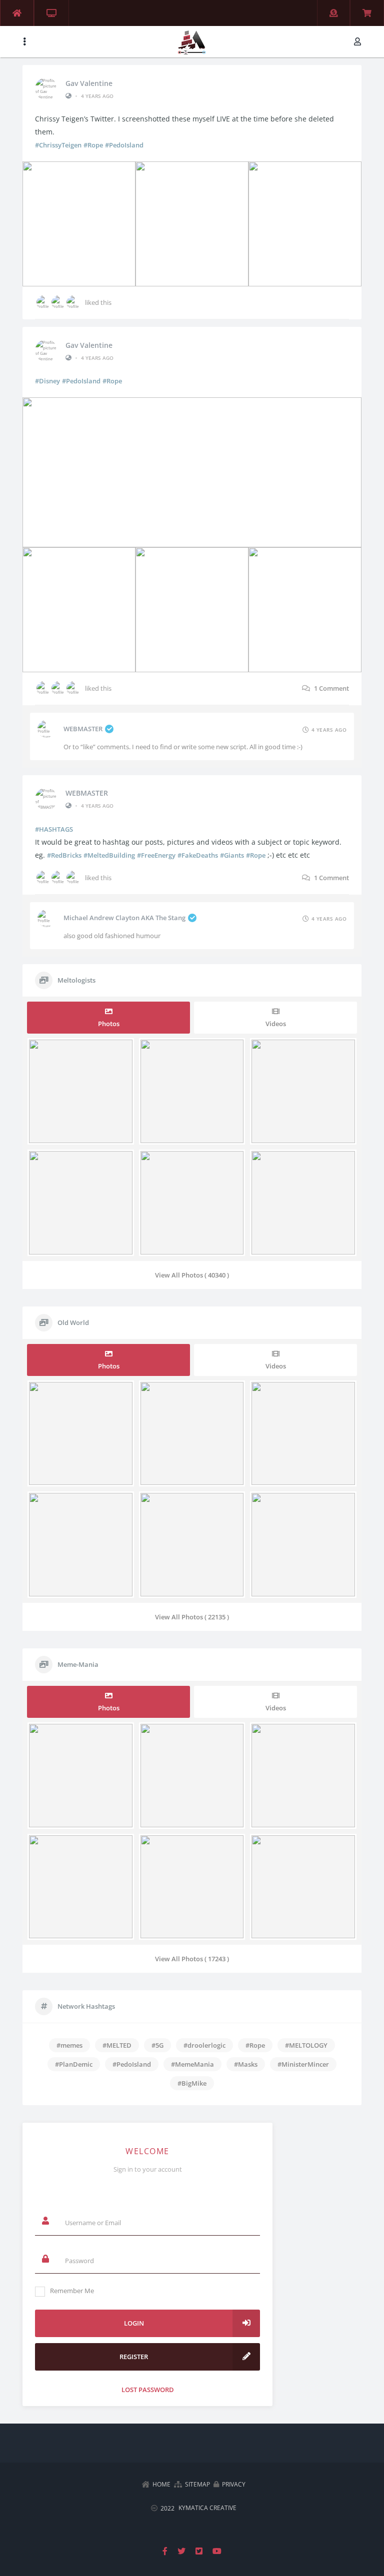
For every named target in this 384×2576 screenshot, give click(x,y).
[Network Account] (359, 42)
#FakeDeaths (198, 855)
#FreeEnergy (156, 855)
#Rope (93, 145)
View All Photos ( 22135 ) (192, 1617)
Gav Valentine (89, 83)
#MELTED (117, 2045)
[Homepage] (17, 13)
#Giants (232, 855)
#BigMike (192, 2083)
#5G (157, 2045)
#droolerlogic (204, 2045)
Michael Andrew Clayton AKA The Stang (124, 918)
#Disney (47, 381)
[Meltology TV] (51, 13)
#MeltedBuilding (109, 855)
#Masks (246, 2064)
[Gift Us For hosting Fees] (333, 13)
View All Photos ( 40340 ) (192, 1275)
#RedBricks (64, 855)
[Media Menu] (24, 42)
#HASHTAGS (54, 829)
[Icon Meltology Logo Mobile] (192, 32)
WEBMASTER (83, 729)
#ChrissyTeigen (58, 145)
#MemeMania (192, 2064)
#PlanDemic (74, 2064)
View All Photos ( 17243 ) (192, 1959)
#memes (69, 2045)
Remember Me (72, 2291)
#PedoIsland (124, 145)
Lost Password (148, 2389)
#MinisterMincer (303, 2064)
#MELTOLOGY (306, 2045)
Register (134, 2357)
